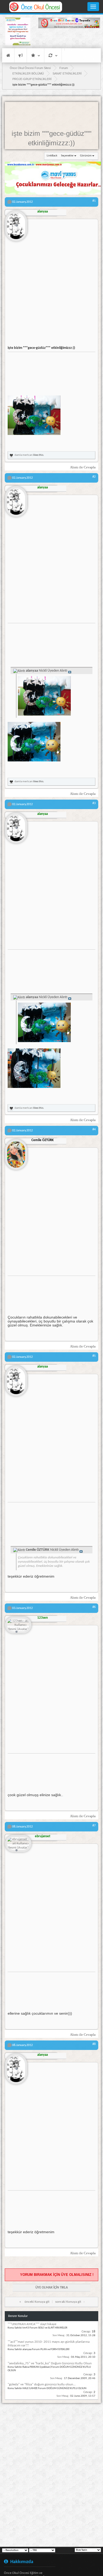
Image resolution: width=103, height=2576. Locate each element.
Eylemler (53, 55)
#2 (94, 477)
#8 (94, 2044)
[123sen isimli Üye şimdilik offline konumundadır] (18, 1625)
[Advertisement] (69, 39)
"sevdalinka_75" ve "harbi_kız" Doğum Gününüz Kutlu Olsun (50, 2363)
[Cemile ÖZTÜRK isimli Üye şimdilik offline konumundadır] (16, 1152)
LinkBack (52, 156)
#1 (94, 201)
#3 (94, 803)
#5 (94, 1356)
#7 (94, 1826)
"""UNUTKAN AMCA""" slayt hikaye (32, 2324)
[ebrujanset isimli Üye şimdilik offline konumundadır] (18, 1844)
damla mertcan (24, 455)
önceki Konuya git (37, 2302)
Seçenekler (67, 156)
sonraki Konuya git (68, 2302)
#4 (94, 1130)
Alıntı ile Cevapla (83, 467)
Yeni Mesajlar (21, 55)
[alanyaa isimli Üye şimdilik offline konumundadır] (16, 224)
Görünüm (86, 156)
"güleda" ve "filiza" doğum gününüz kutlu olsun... (42, 2384)
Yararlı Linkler (36, 55)
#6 (94, 1607)
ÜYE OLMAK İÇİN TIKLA (52, 2288)
